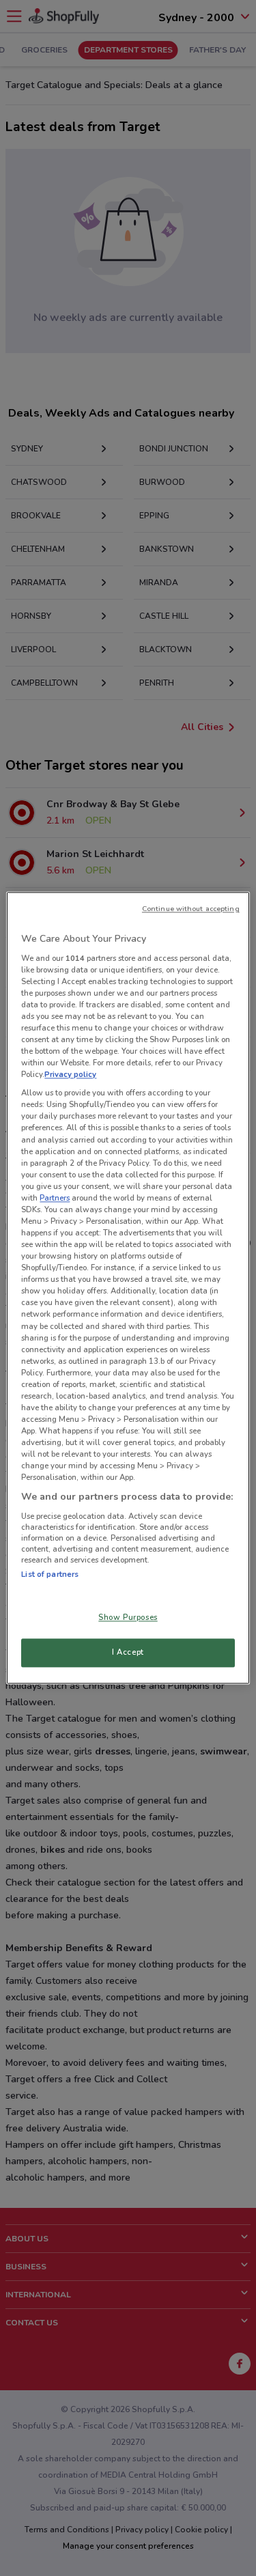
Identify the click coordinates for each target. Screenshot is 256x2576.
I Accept (128, 1653)
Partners (55, 1198)
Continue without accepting (191, 909)
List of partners (50, 1574)
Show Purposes (128, 1618)
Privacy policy (70, 1075)
